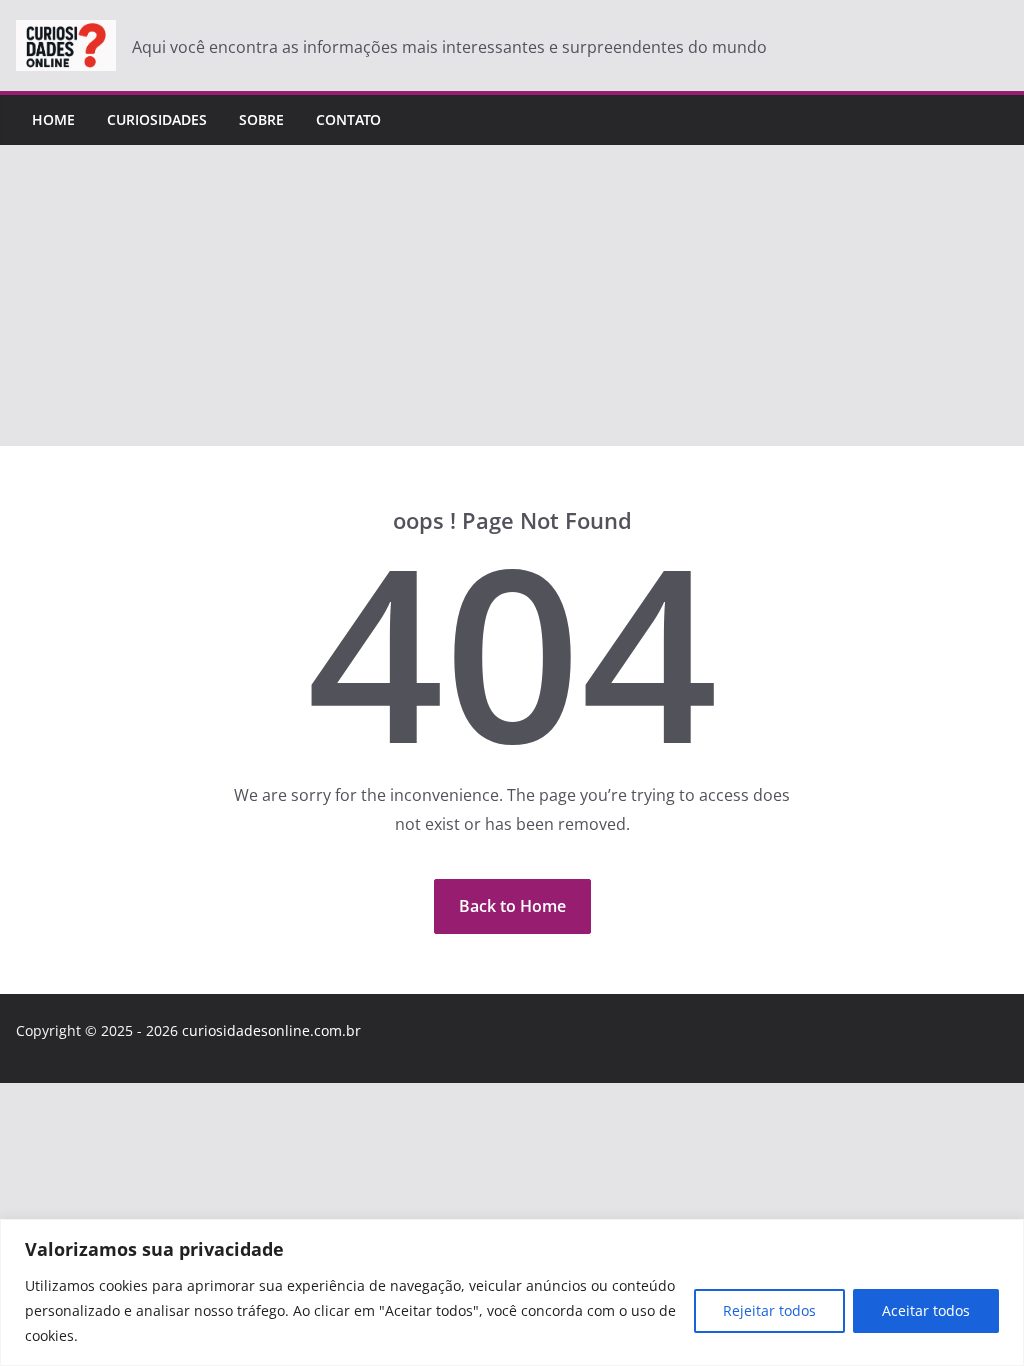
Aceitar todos (926, 1310)
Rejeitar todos (769, 1310)
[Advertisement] (512, 296)
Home (53, 119)
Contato (348, 119)
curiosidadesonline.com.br (271, 1030)
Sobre (261, 119)
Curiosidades (157, 119)
